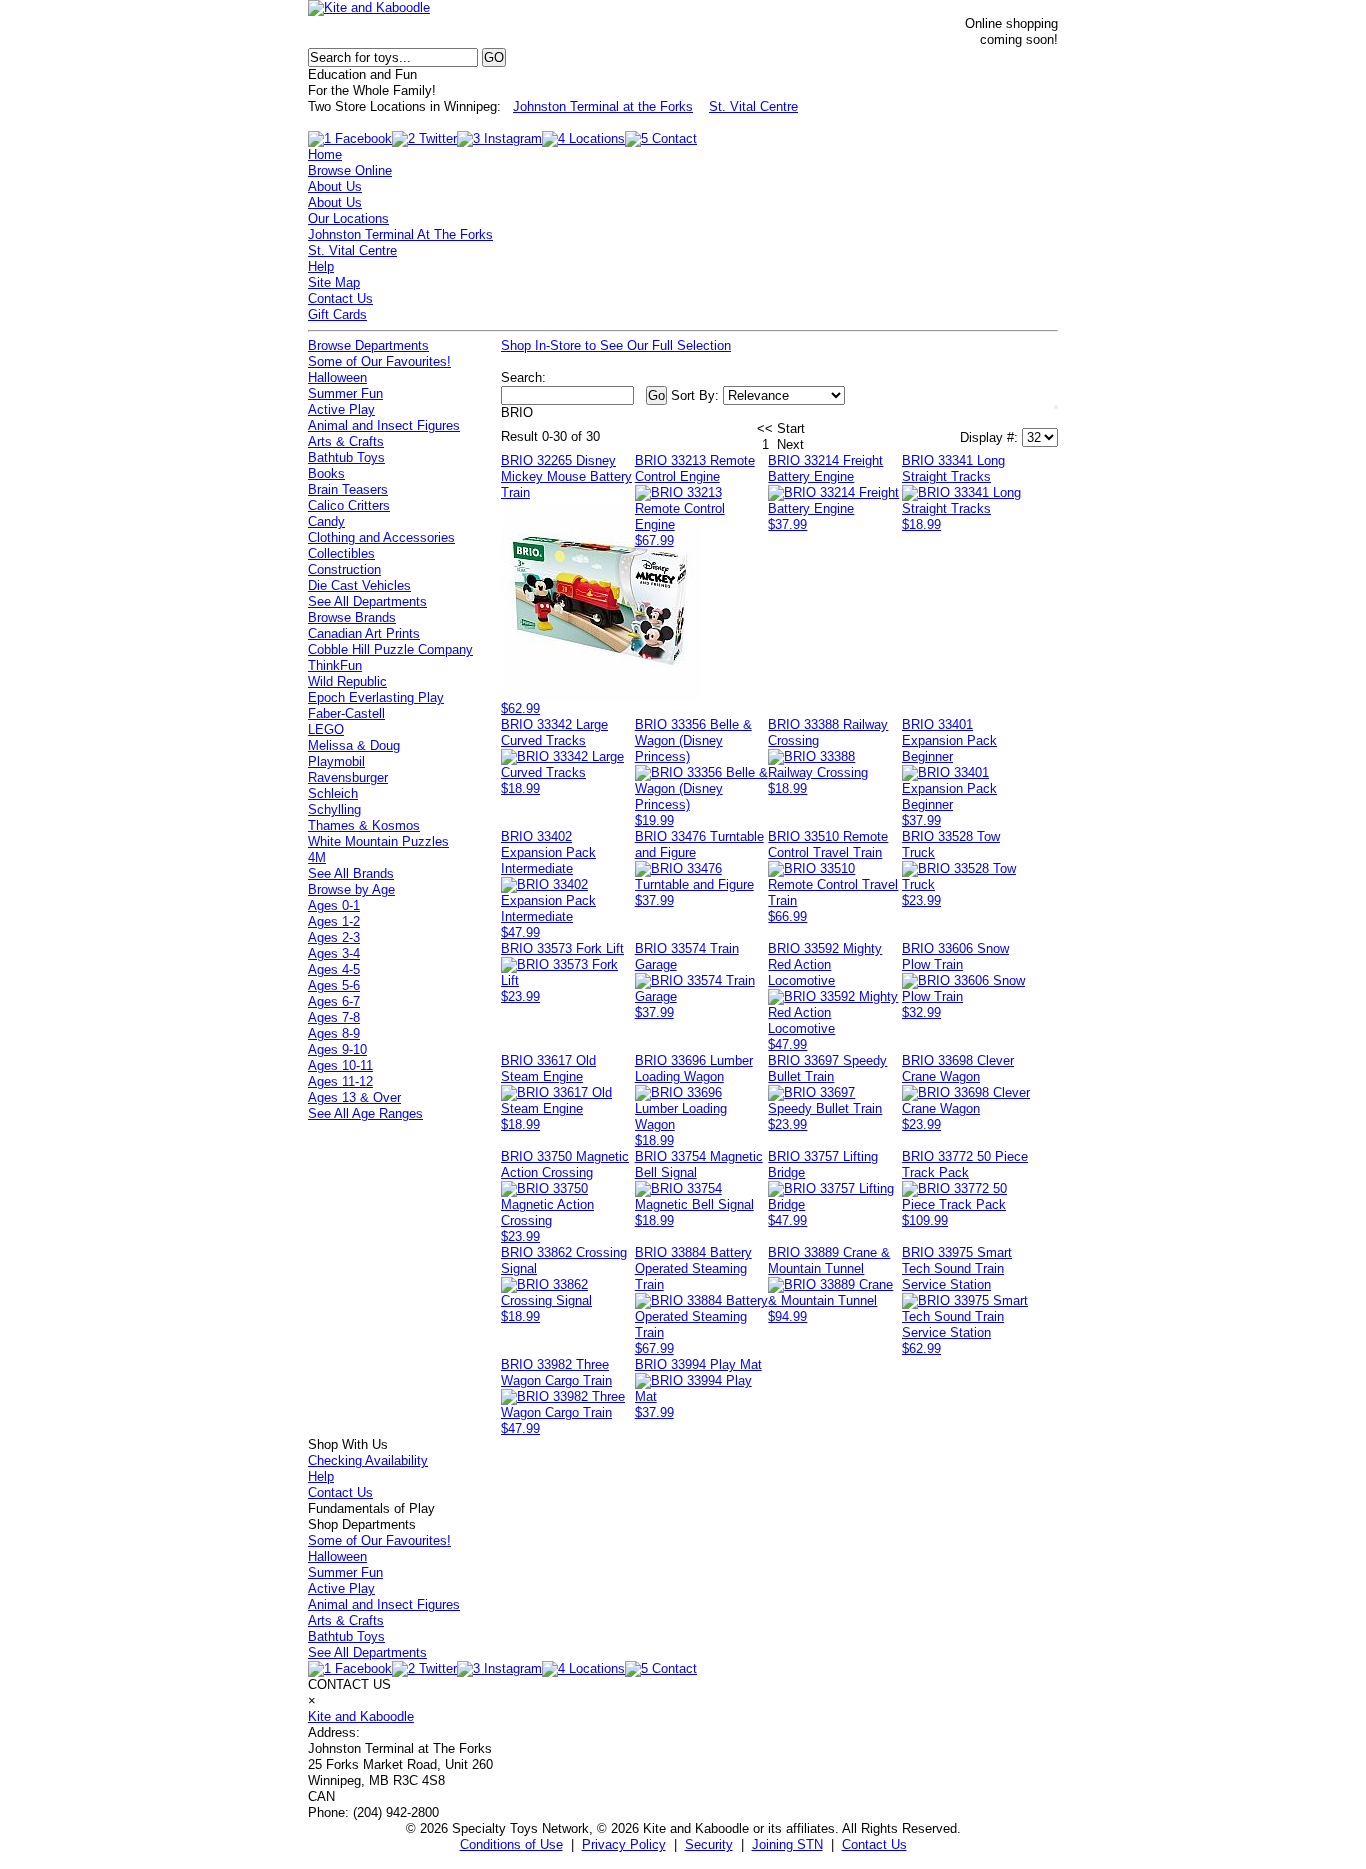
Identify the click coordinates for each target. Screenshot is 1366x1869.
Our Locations (348, 218)
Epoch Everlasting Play (376, 697)
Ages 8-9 (334, 1033)
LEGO (326, 729)
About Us (335, 186)
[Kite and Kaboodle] (369, 7)
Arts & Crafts (346, 441)
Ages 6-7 (334, 1001)
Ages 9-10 (337, 1049)
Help (321, 266)
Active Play (341, 409)
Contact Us (340, 298)
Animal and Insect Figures (384, 425)
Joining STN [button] (787, 1844)
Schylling (334, 809)
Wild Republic (347, 681)
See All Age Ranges (365, 1113)
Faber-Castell (346, 713)
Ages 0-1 (334, 905)
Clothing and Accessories (381, 537)
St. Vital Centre (753, 106)
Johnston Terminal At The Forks (400, 234)
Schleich (333, 793)
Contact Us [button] (874, 1844)
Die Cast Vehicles (359, 585)
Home (325, 154)
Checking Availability (368, 1460)
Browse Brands (352, 617)
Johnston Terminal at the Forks (603, 106)
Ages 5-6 (334, 985)
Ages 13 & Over (354, 1097)
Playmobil (336, 761)
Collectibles (341, 553)
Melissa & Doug (354, 745)
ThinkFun (335, 665)
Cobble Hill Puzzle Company (390, 649)
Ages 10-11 (340, 1065)
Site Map (334, 282)
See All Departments (367, 601)
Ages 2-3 (334, 937)
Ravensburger (348, 777)
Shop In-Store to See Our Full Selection (616, 345)
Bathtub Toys (346, 457)
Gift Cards (337, 314)
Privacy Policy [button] (624, 1844)
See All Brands (351, 873)
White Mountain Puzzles (378, 841)
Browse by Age (351, 889)
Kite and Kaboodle (361, 1716)
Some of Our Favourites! (379, 361)
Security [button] (709, 1844)
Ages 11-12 (340, 1081)
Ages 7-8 (334, 1017)
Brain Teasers (348, 489)
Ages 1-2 (334, 921)
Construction (344, 569)
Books (326, 473)
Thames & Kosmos (364, 825)
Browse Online (350, 170)
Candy (326, 521)
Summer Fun (345, 393)
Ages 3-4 (334, 953)
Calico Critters (349, 505)
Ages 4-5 (334, 969)
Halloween (337, 377)
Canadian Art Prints (364, 633)
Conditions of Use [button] (511, 1844)
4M (317, 857)
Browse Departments (368, 345)
